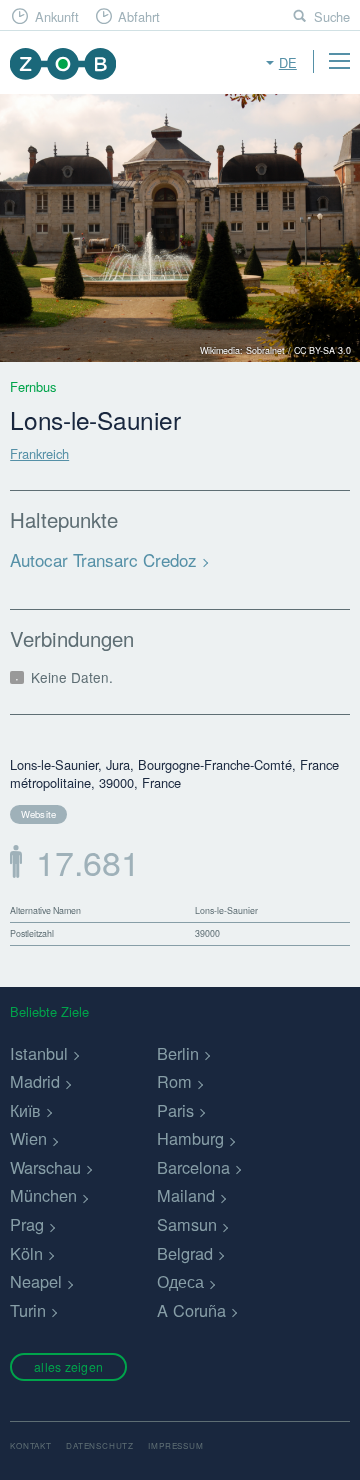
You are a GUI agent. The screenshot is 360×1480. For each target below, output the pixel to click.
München (43, 1195)
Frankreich (39, 453)
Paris (175, 1110)
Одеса (180, 1281)
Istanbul (39, 1053)
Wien (28, 1138)
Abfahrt (139, 16)
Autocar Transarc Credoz (103, 559)
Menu (339, 61)
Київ (25, 1110)
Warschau (45, 1167)
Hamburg (190, 1138)
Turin (28, 1310)
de (288, 62)
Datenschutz (100, 1445)
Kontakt (31, 1445)
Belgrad (185, 1253)
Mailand (186, 1195)
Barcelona (193, 1167)
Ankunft (57, 16)
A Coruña (191, 1310)
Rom (174, 1081)
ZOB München (62, 63)
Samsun (187, 1224)
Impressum (175, 1445)
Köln (26, 1253)
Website (38, 814)
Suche (332, 16)
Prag (27, 1224)
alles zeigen (68, 1366)
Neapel (36, 1281)
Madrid (35, 1081)
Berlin (178, 1053)
